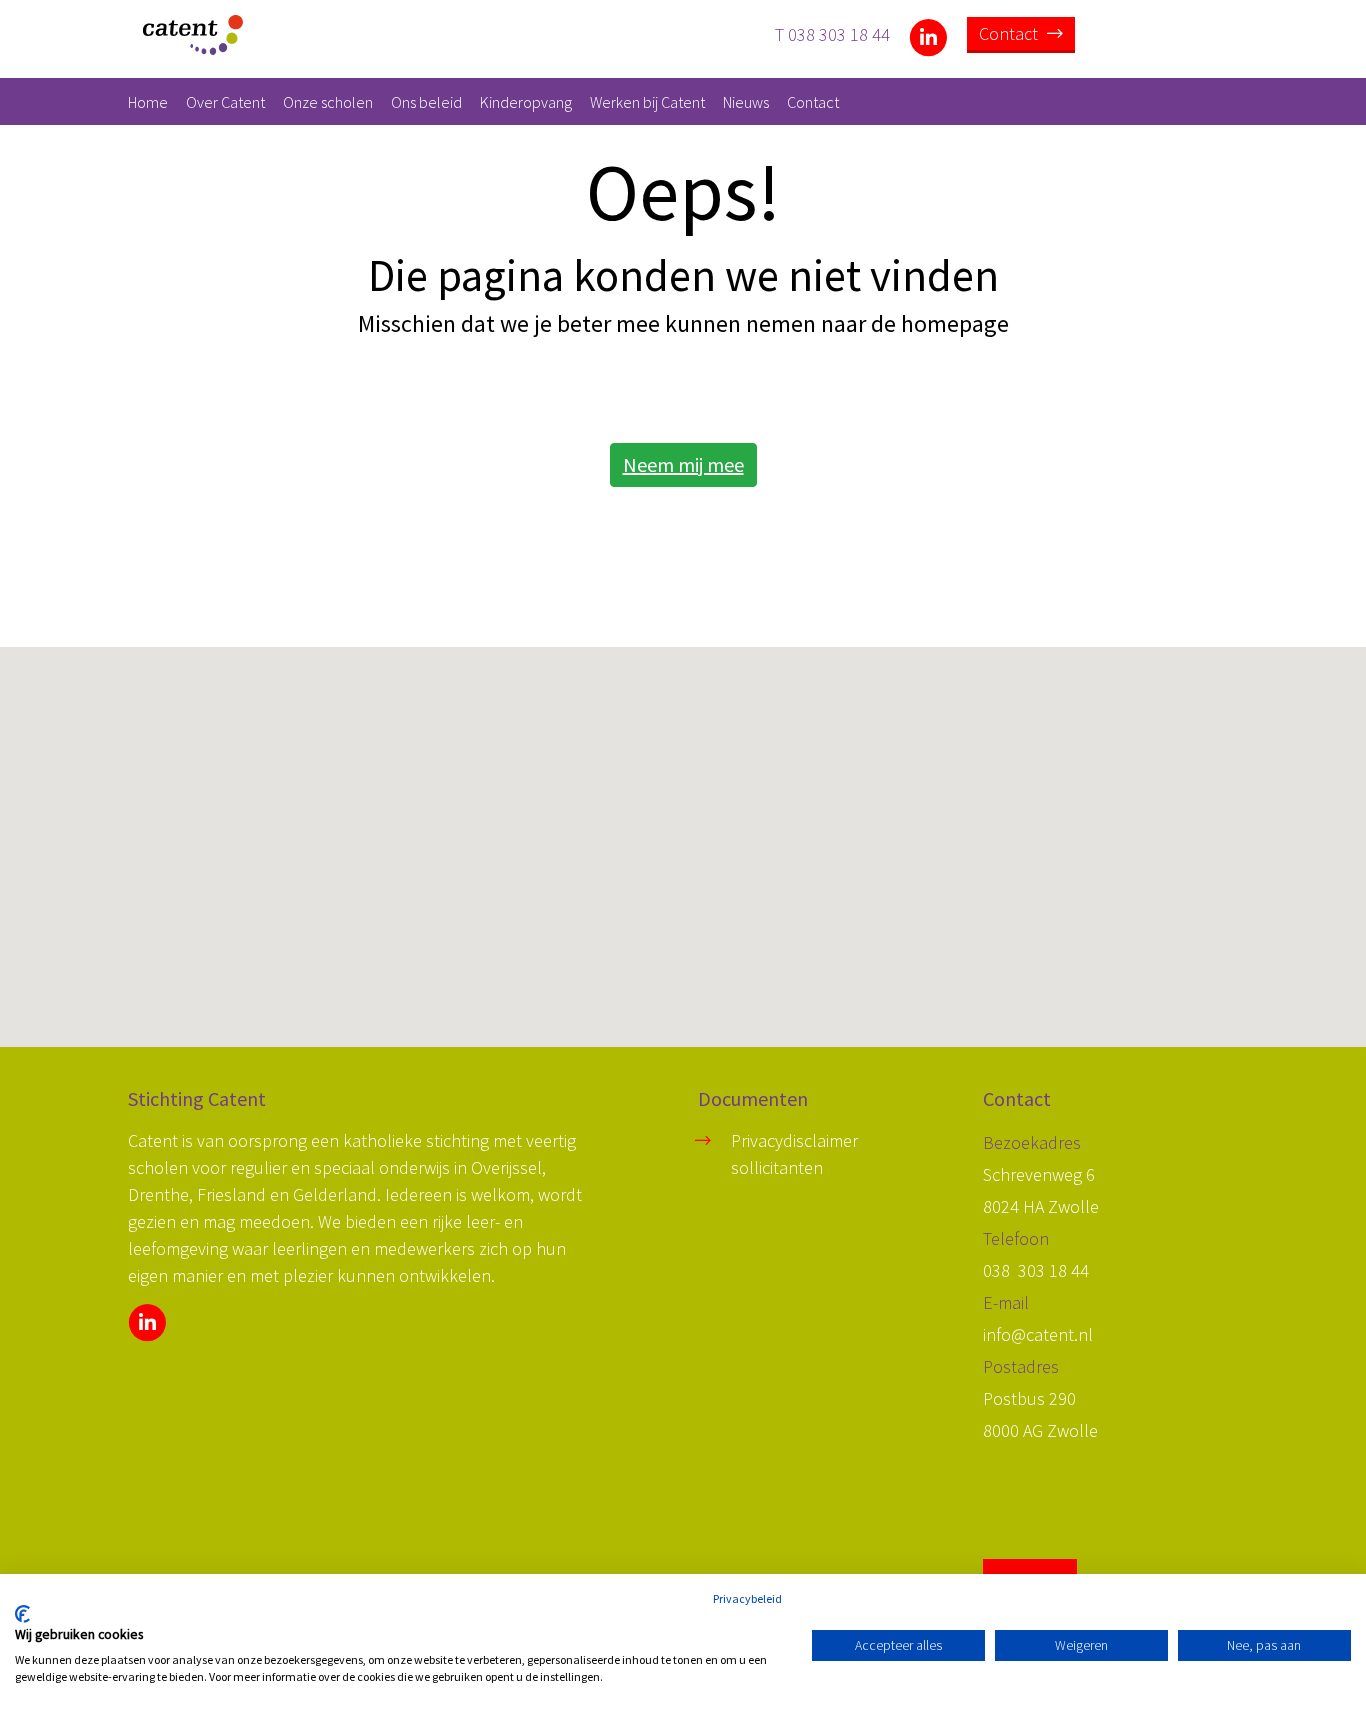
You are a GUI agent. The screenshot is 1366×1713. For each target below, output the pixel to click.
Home (148, 102)
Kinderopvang (526, 102)
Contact (1010, 33)
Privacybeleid (747, 1598)
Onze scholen (328, 102)
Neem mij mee (683, 464)
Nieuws (746, 102)
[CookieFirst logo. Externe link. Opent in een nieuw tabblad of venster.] (22, 1614)
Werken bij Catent (647, 102)
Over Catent (225, 102)
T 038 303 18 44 (832, 33)
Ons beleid (426, 102)
